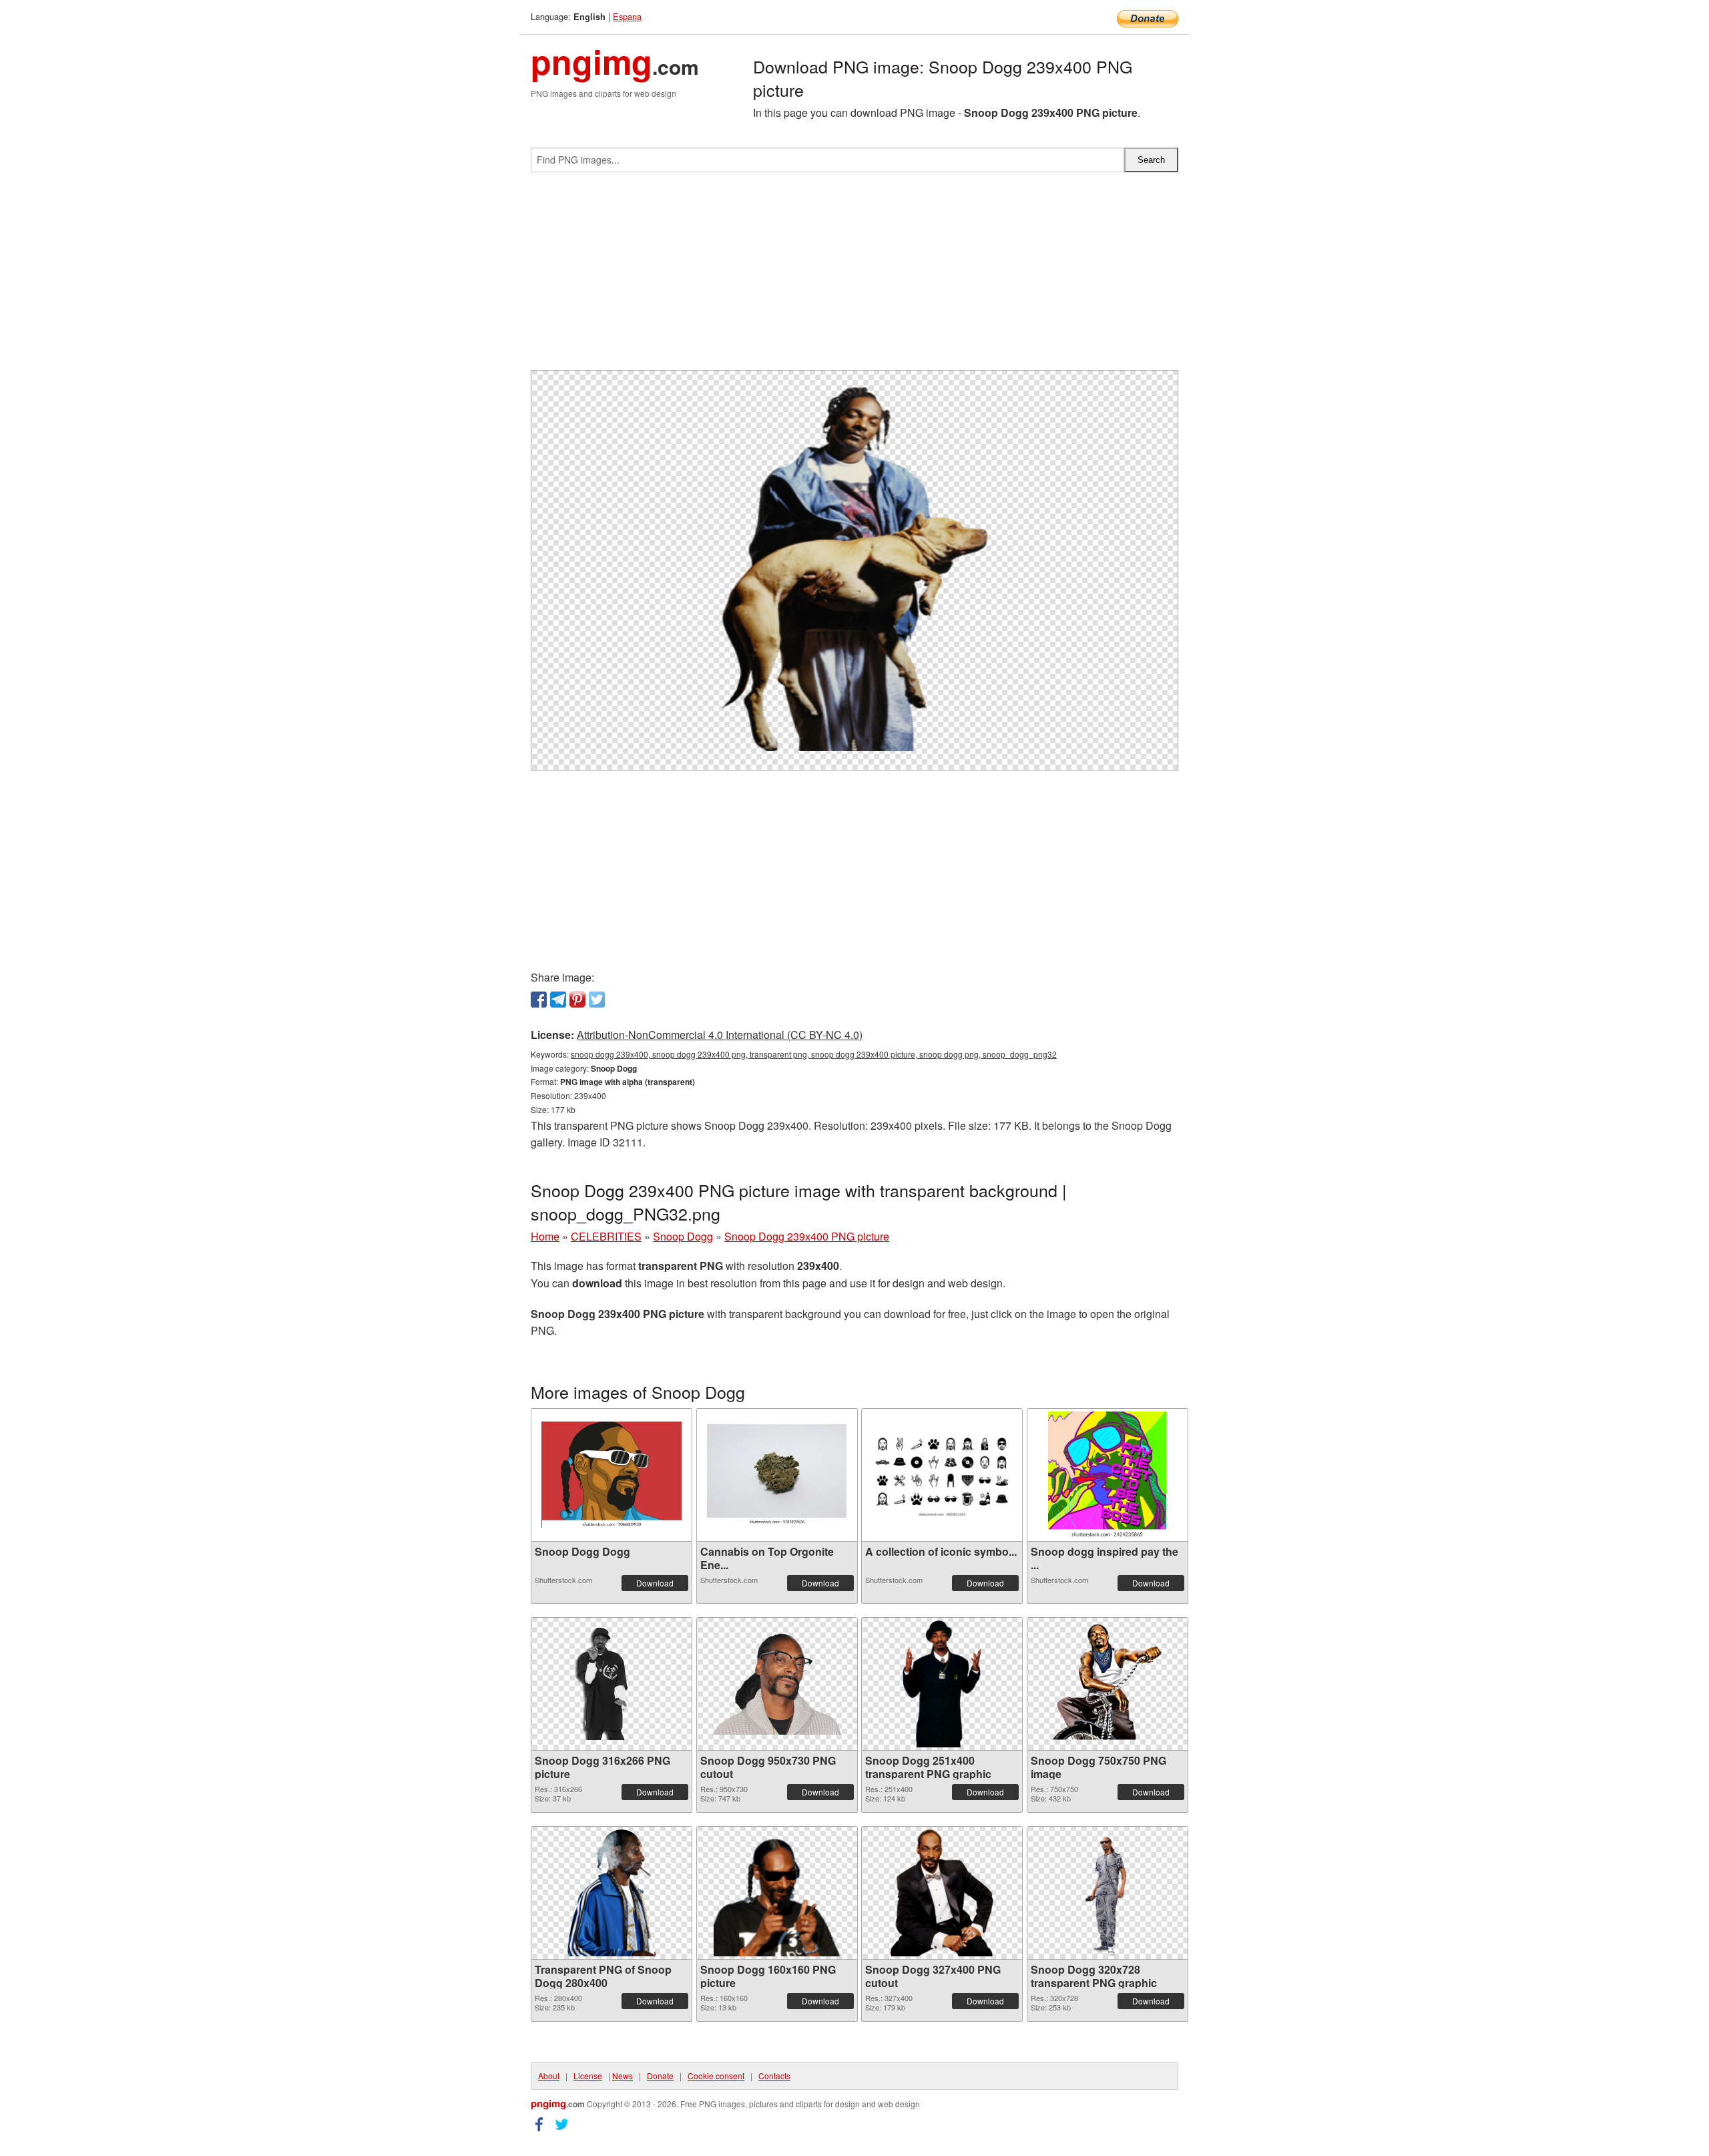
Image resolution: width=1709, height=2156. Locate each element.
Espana (627, 16)
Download (655, 1583)
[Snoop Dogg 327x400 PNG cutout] (942, 1893)
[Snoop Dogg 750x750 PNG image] (1108, 1684)
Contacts (774, 2076)
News (623, 2076)
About (549, 2076)
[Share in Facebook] (539, 1000)
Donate (660, 2076)
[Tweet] (597, 1000)
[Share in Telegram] (558, 1000)
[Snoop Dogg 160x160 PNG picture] (777, 1893)
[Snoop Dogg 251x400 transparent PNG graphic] (942, 1684)
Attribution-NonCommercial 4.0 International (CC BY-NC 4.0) (720, 1035)
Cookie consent (716, 2076)
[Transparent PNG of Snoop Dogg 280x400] (612, 1893)
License (588, 2076)
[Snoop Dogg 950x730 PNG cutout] (777, 1684)
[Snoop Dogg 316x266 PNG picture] (612, 1684)
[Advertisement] (854, 276)
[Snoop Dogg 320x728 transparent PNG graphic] (1107, 1893)
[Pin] (577, 1000)
